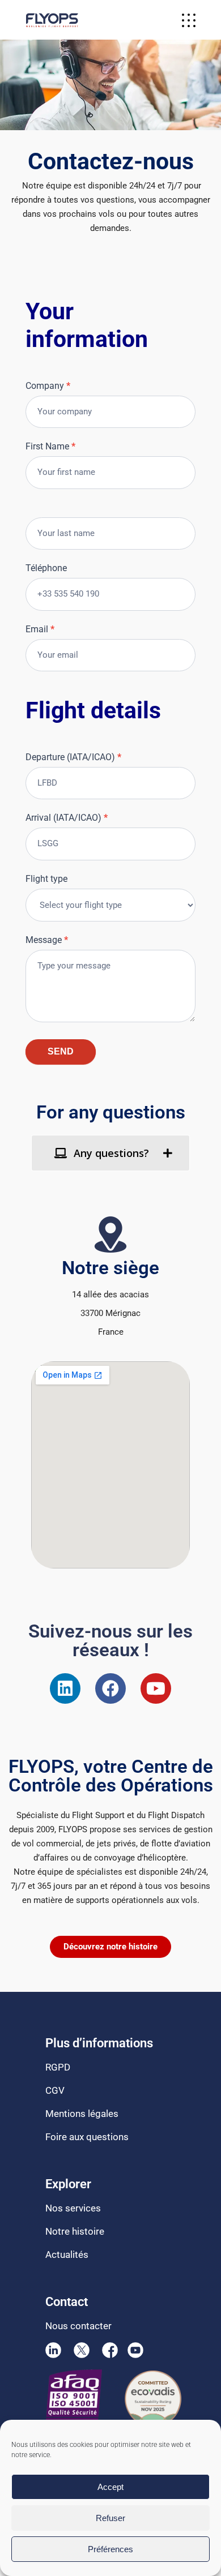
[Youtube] (156, 1688)
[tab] (110, 1153)
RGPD (58, 2067)
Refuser (110, 2518)
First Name (50, 446)
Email (40, 629)
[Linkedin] (65, 1688)
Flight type (46, 879)
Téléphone (46, 568)
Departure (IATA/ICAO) (73, 757)
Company (48, 386)
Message (47, 940)
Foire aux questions (87, 2137)
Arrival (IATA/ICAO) (67, 818)
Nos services (73, 2208)
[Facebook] (110, 1688)
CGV (55, 2090)
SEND (61, 1051)
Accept (110, 2487)
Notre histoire (75, 2231)
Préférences (110, 2549)
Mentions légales (82, 2114)
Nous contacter (78, 2326)
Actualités (67, 2254)
